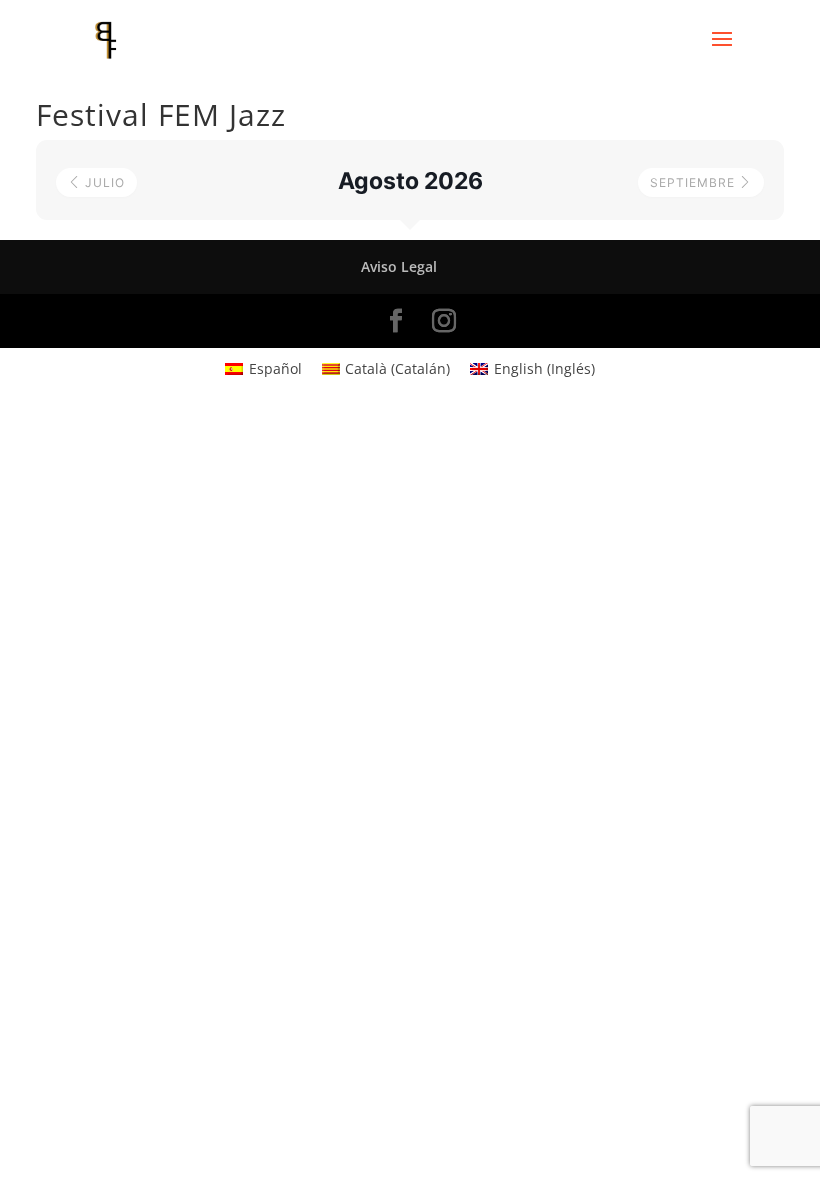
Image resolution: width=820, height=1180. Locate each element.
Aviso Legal (399, 266)
